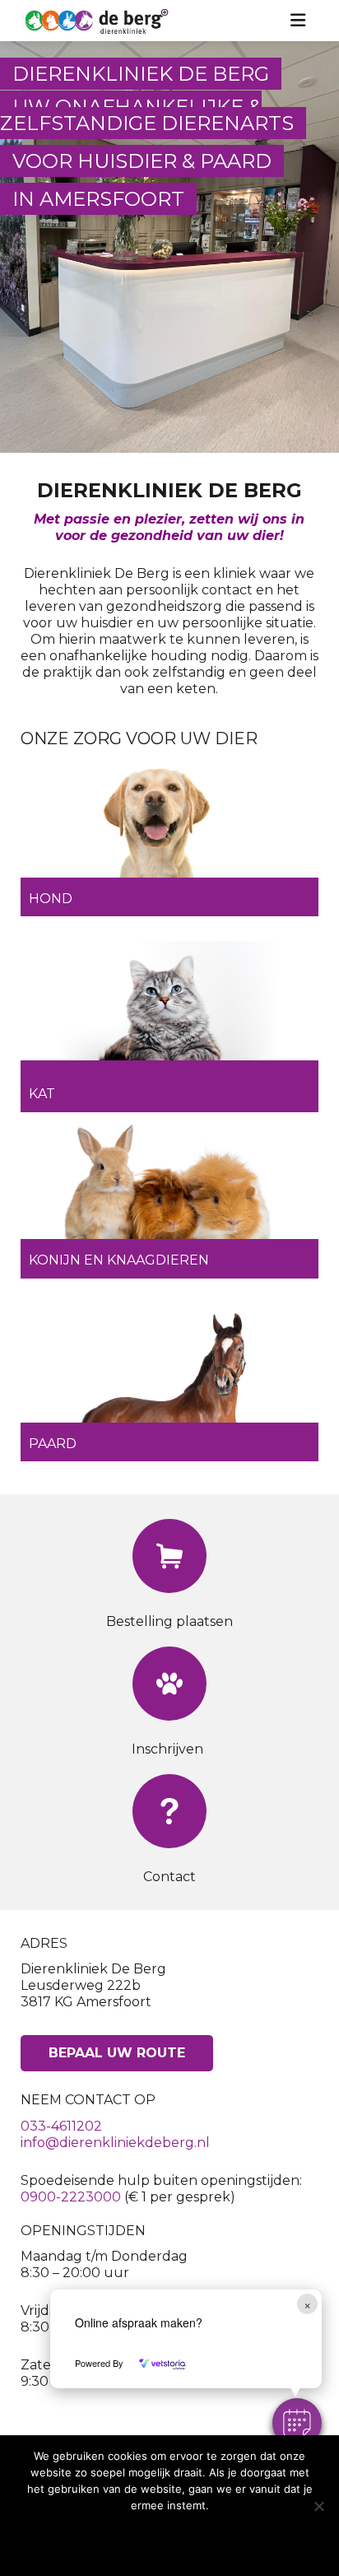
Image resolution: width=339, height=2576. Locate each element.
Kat (42, 1094)
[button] (297, 2423)
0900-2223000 (71, 2197)
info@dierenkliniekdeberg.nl (115, 2143)
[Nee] (318, 2506)
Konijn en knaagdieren (119, 1260)
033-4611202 (61, 2126)
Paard (53, 1444)
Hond (51, 899)
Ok (169, 2539)
